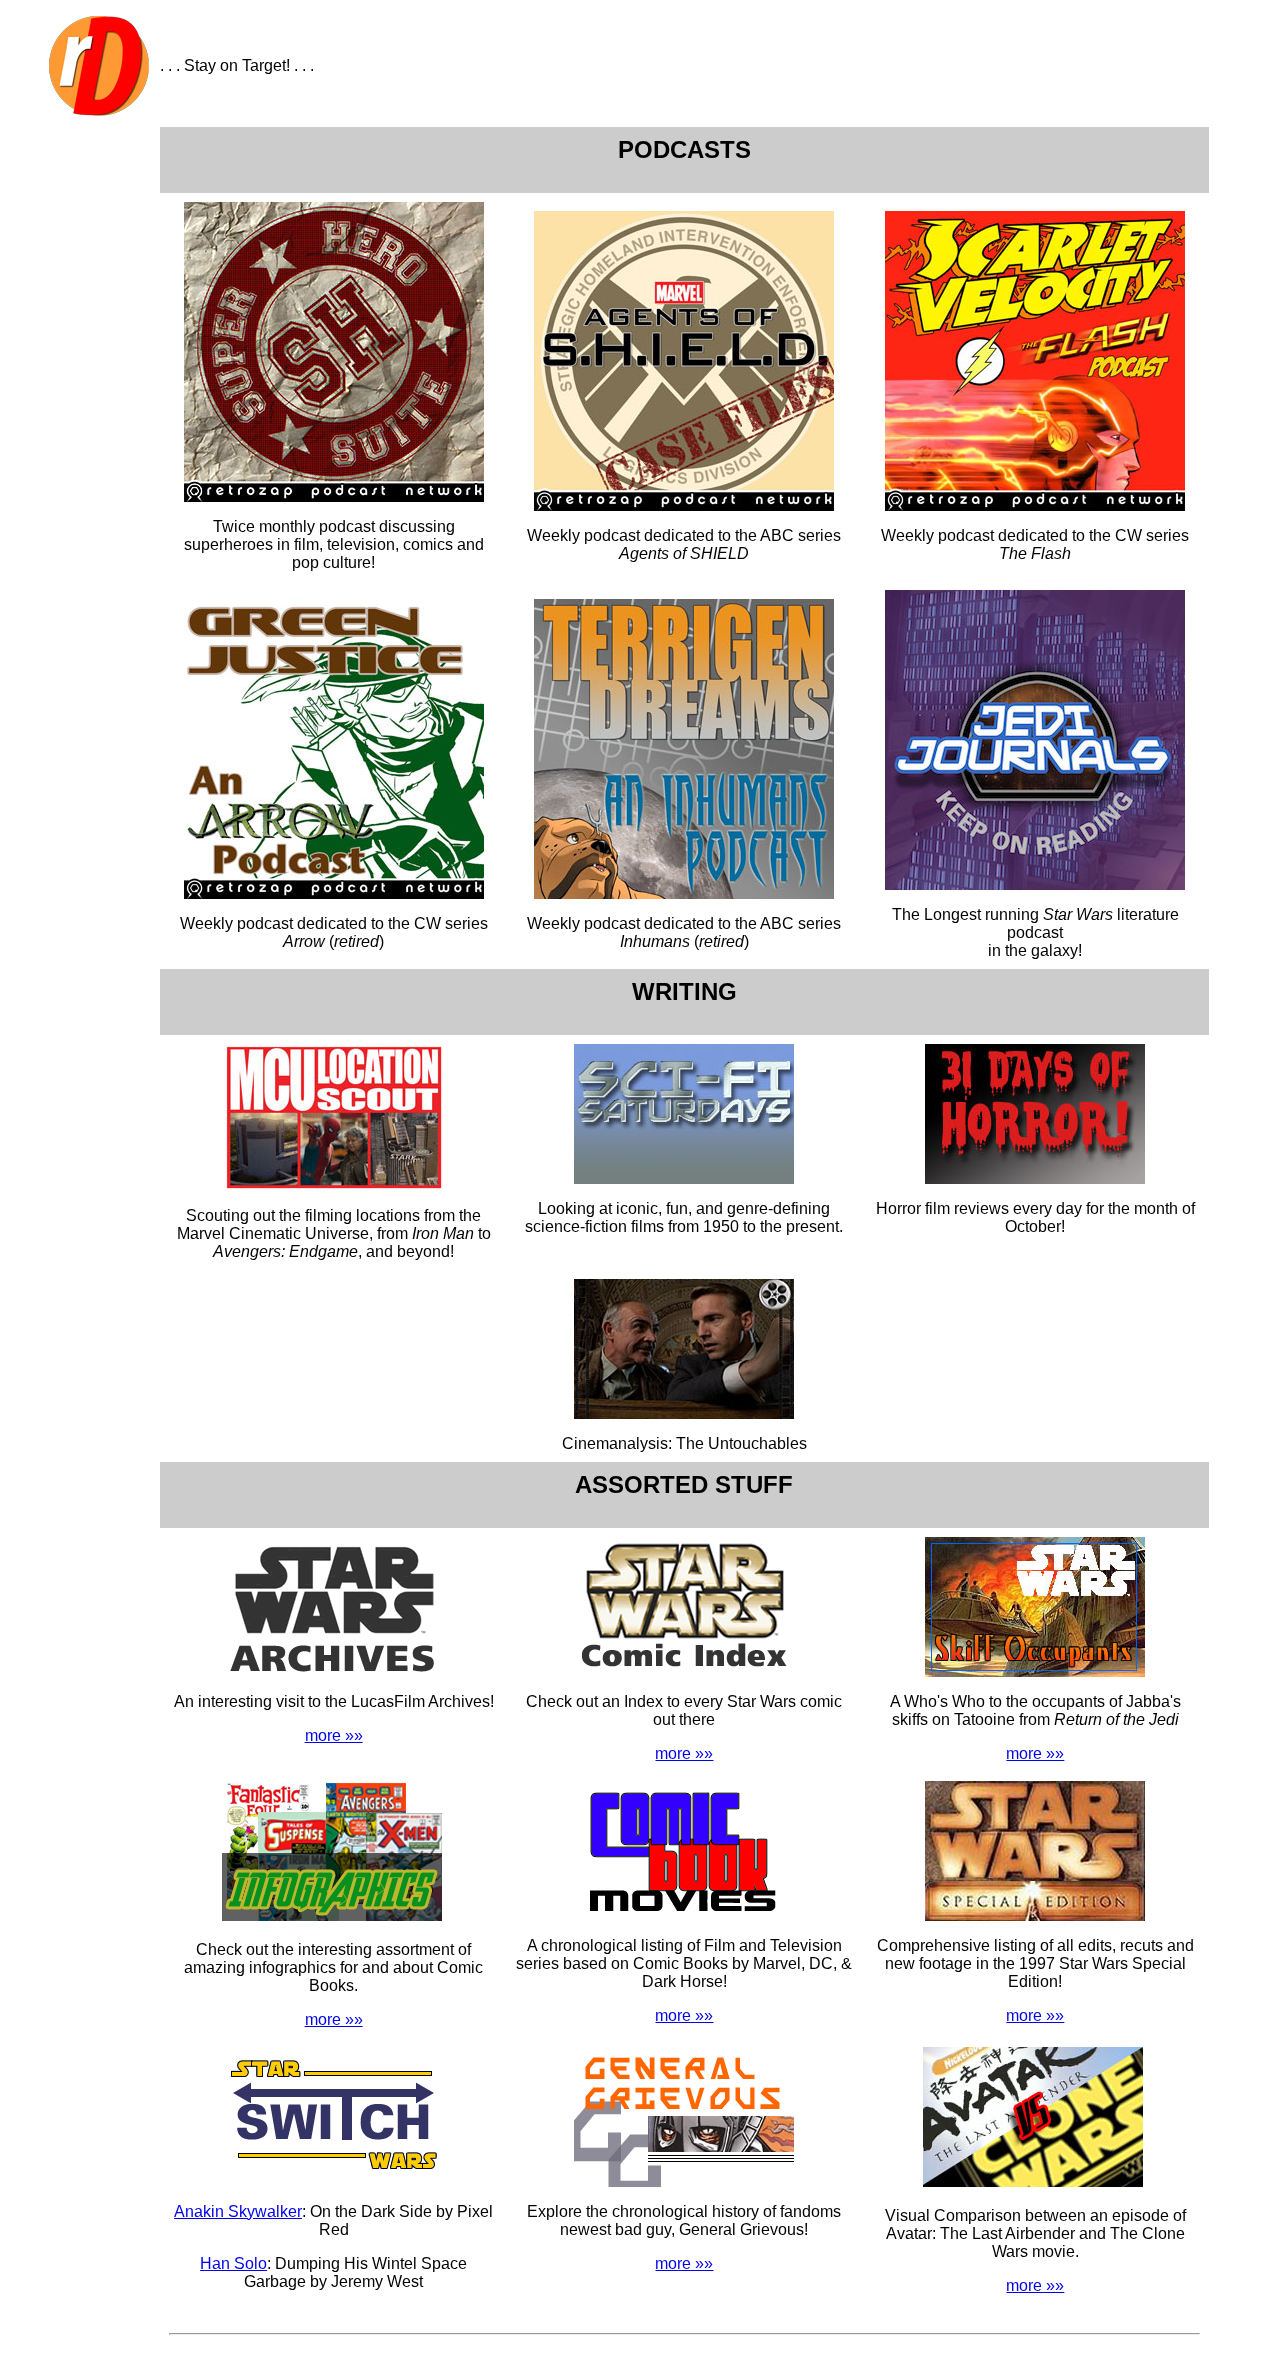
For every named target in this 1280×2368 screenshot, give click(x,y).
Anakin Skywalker (238, 2211)
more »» (334, 1735)
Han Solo (233, 2263)
